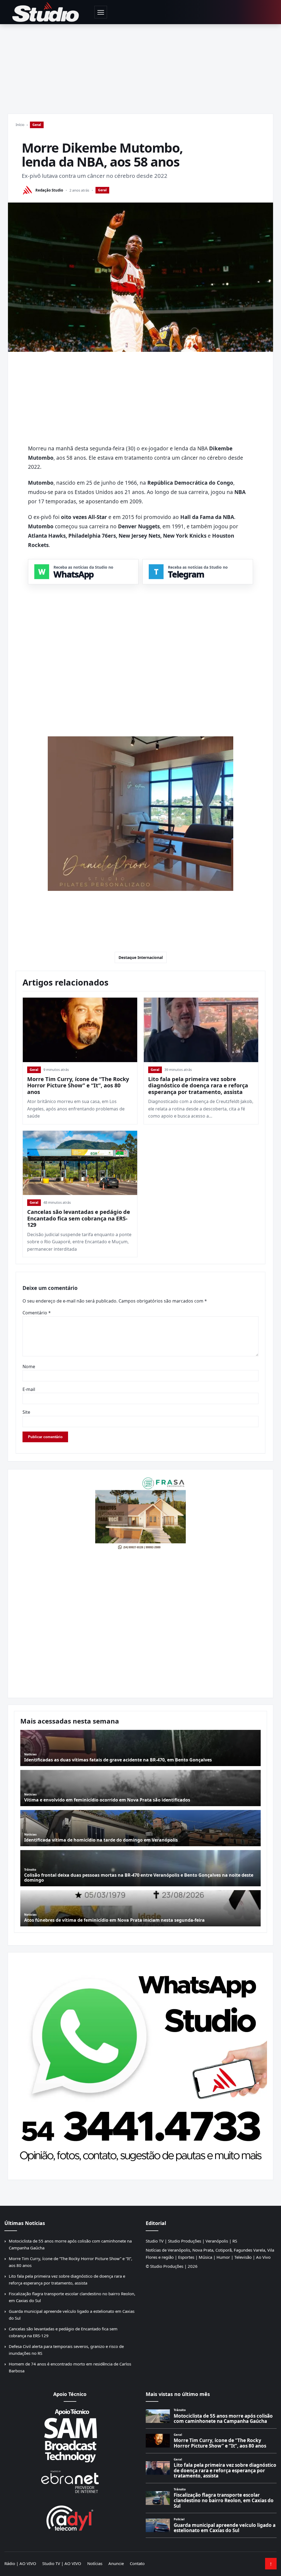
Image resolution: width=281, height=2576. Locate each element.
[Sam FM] (70, 2435)
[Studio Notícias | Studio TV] (46, 12)
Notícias (95, 2563)
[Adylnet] (70, 2518)
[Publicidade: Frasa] (140, 1513)
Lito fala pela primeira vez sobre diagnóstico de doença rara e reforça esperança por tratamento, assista (198, 1085)
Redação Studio (49, 190)
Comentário (37, 1313)
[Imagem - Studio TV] (140, 2064)
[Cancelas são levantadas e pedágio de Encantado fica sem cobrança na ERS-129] (80, 1163)
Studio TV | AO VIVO (62, 2563)
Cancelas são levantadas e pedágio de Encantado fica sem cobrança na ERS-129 (79, 1218)
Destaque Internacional (141, 957)
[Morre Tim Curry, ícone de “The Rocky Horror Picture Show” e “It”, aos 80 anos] (80, 1030)
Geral (37, 125)
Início (20, 125)
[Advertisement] (140, 65)
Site (26, 1412)
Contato (137, 2563)
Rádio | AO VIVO (20, 2563)
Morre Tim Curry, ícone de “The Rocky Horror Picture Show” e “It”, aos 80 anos (78, 1085)
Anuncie (116, 2563)
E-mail (29, 1389)
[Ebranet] (70, 2482)
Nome (29, 1366)
